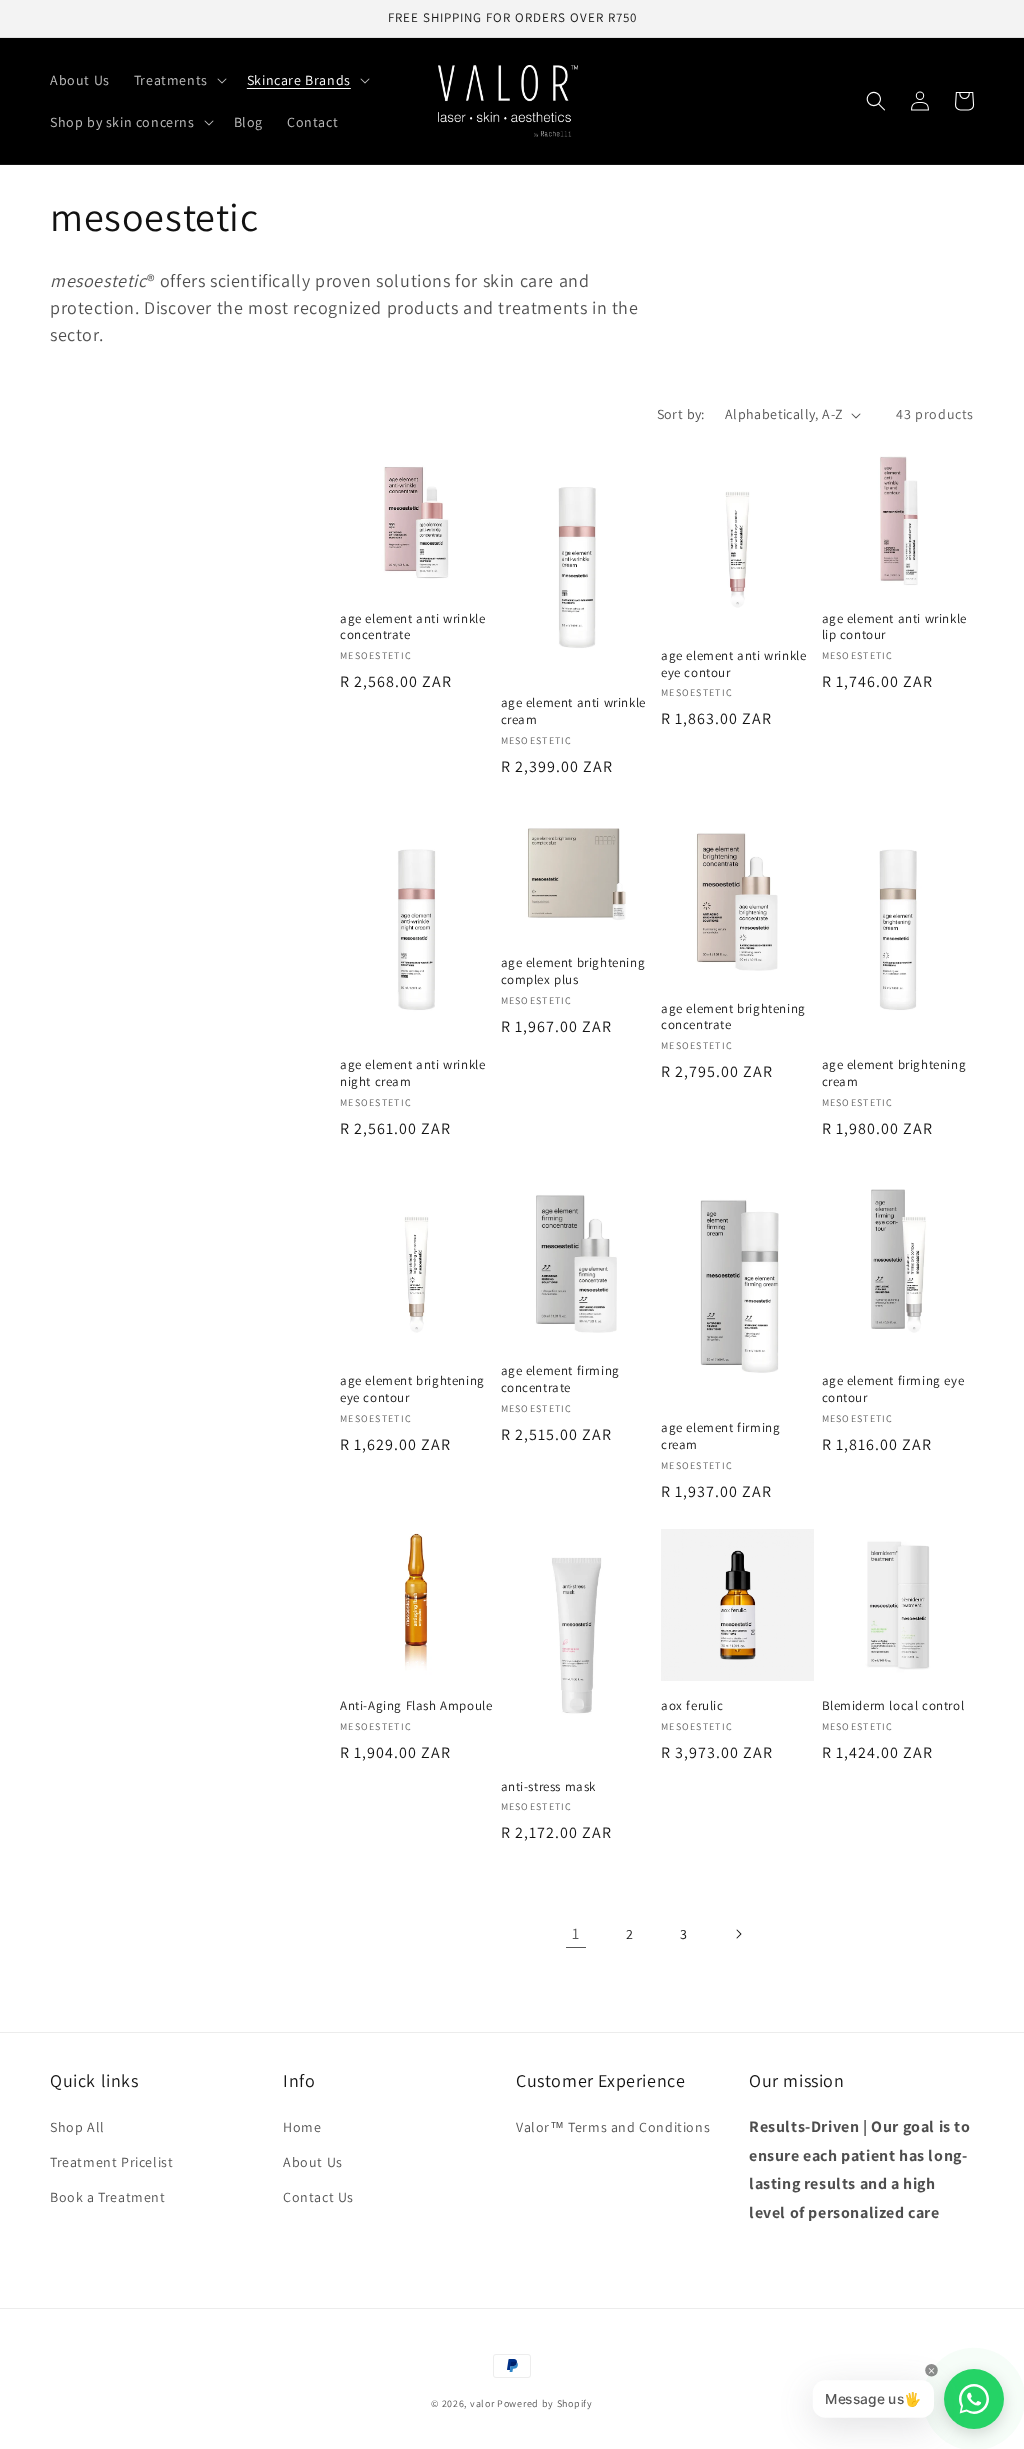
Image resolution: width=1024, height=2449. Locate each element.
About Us (313, 2162)
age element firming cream (720, 1436)
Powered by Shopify (545, 2403)
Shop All (77, 2127)
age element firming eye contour (893, 1389)
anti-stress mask (549, 1787)
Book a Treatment (108, 2197)
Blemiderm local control (893, 1706)
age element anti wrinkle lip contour (894, 627)
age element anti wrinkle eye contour (733, 664)
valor (482, 2403)
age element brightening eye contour (412, 1389)
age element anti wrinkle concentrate (412, 627)
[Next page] (738, 1934)
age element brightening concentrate (733, 1017)
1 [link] (576, 1933)
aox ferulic (692, 1706)
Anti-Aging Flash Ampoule (416, 1706)
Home (302, 2127)
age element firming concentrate (560, 1379)
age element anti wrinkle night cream (412, 1073)
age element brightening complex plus (573, 971)
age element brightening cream (894, 1073)
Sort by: (681, 414)
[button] (178, 80)
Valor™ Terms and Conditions (613, 2127)
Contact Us (318, 2197)
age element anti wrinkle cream (573, 711)
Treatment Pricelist (111, 2162)
